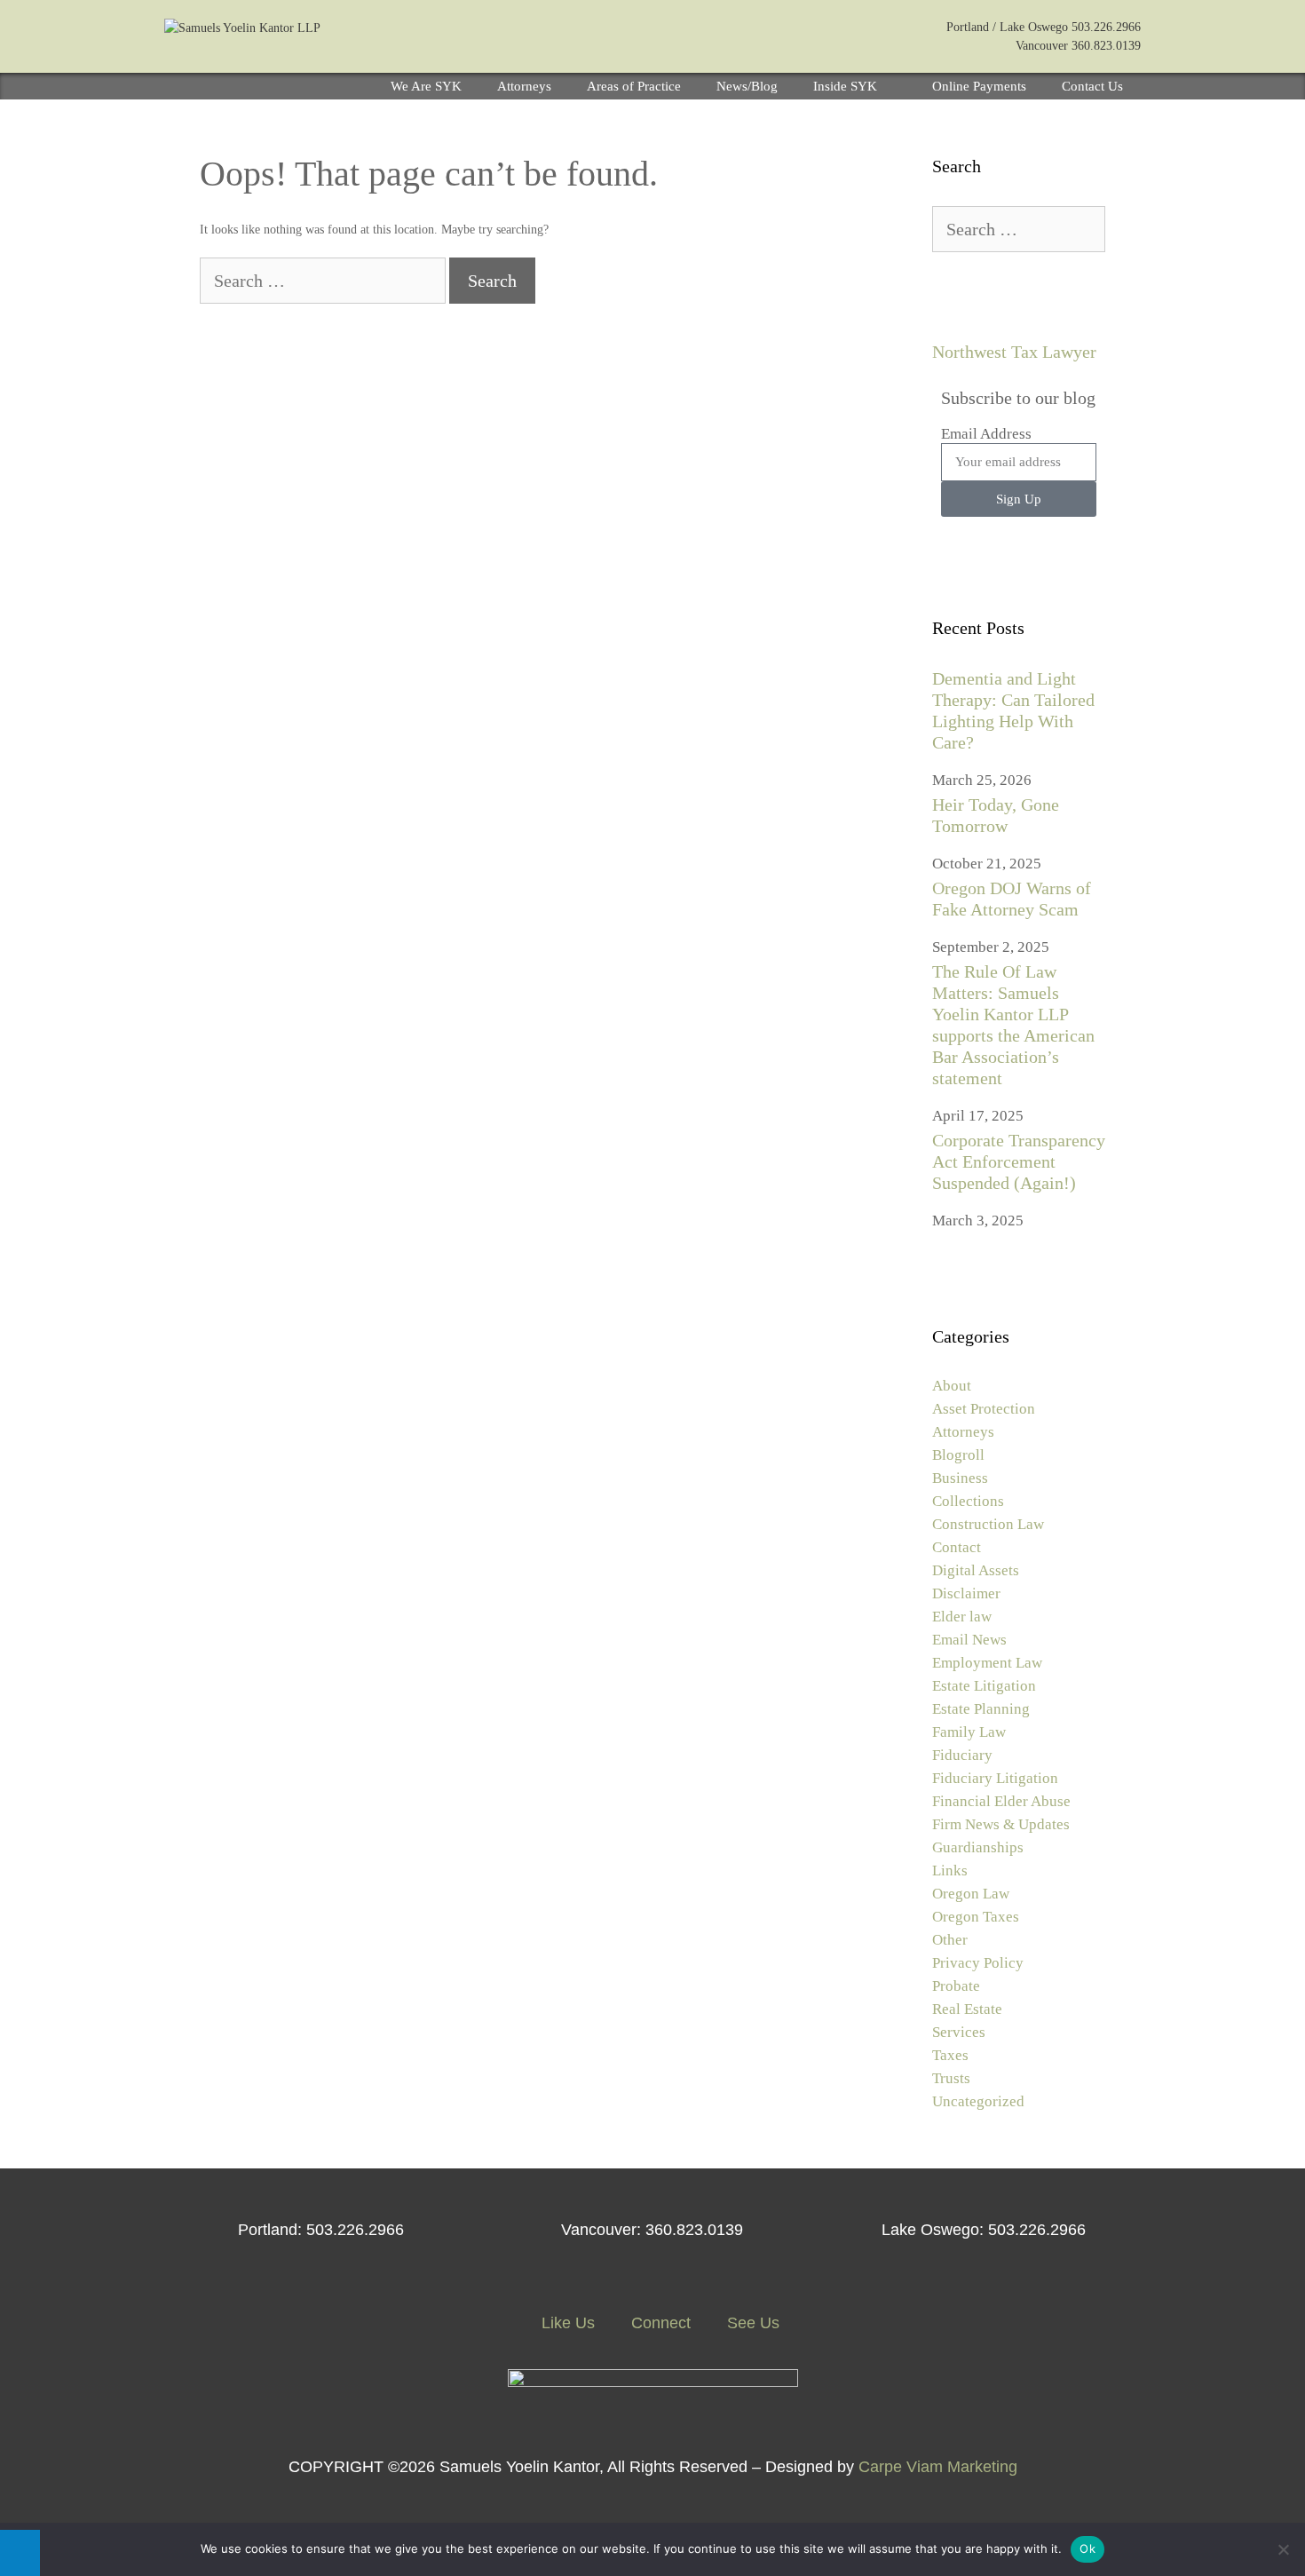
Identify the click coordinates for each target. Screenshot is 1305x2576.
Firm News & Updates (1001, 1824)
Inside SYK (845, 86)
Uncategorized (978, 2101)
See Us (751, 2323)
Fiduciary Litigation (995, 1778)
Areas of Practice (634, 86)
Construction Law (988, 1524)
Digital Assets (976, 1570)
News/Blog (747, 86)
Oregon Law (971, 1894)
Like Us (566, 2323)
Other (950, 1940)
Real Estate (967, 2009)
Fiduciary (962, 1755)
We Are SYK (426, 86)
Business (960, 1478)
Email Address (986, 434)
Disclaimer (966, 1593)
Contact (957, 1547)
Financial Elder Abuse (1001, 1801)
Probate (956, 1986)
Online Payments (979, 86)
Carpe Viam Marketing (938, 2467)
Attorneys (524, 86)
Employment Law (987, 1663)
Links (950, 1871)
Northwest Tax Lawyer (1014, 352)
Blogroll (958, 1455)
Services (959, 2032)
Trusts (951, 2078)
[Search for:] (324, 283)
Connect (659, 2323)
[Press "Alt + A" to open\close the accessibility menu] (20, 2553)
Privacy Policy (978, 1963)
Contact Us (1092, 86)
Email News (969, 1640)
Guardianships (978, 1847)
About (952, 1386)
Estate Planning (981, 1709)
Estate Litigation (984, 1686)
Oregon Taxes (976, 1917)
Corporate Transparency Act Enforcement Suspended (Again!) (1019, 1161)
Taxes (950, 2055)
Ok (1087, 2548)
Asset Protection (984, 1409)
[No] (1283, 2549)
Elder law (962, 1617)
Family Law (969, 1732)
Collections (968, 1501)
